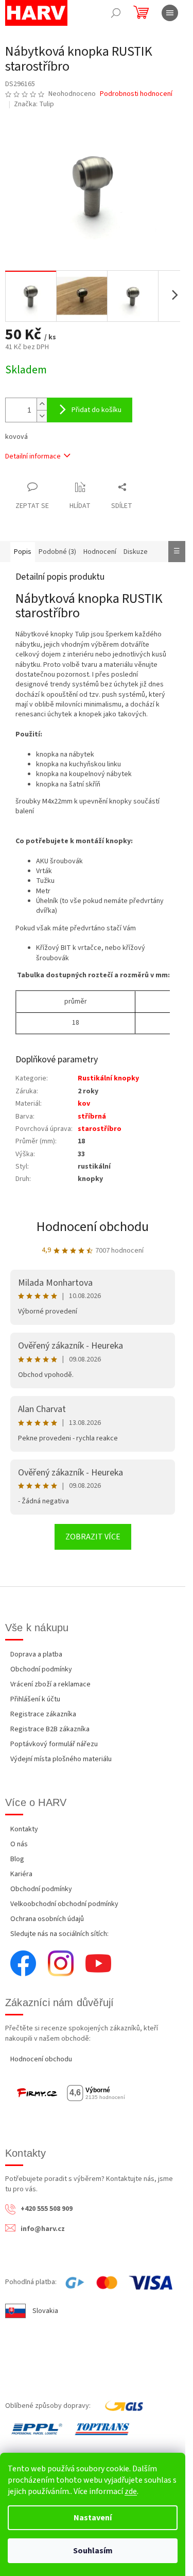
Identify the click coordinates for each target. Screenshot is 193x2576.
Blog (17, 1859)
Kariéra (21, 1874)
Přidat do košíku (97, 410)
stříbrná (92, 1117)
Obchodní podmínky (41, 1669)
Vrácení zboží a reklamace (50, 1684)
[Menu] (170, 13)
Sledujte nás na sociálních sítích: (59, 1934)
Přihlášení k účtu (35, 1699)
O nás (19, 1844)
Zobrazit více (93, 1537)
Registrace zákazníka (43, 1714)
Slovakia (45, 2311)
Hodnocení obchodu (93, 1227)
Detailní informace (33, 456)
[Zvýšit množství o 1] (42, 404)
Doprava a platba (36, 1654)
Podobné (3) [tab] (57, 552)
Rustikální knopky (108, 1078)
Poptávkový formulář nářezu (54, 1744)
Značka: (34, 104)
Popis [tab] (23, 552)
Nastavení (93, 2518)
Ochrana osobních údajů (47, 1919)
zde (131, 2491)
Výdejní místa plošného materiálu (61, 1759)
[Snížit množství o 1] (42, 416)
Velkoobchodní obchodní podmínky (64, 1904)
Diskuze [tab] (136, 552)
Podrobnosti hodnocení (136, 94)
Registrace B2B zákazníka (50, 1729)
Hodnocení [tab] (100, 552)
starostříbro (100, 1129)
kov (84, 1104)
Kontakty (24, 1829)
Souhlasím (93, 2551)
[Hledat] (116, 13)
